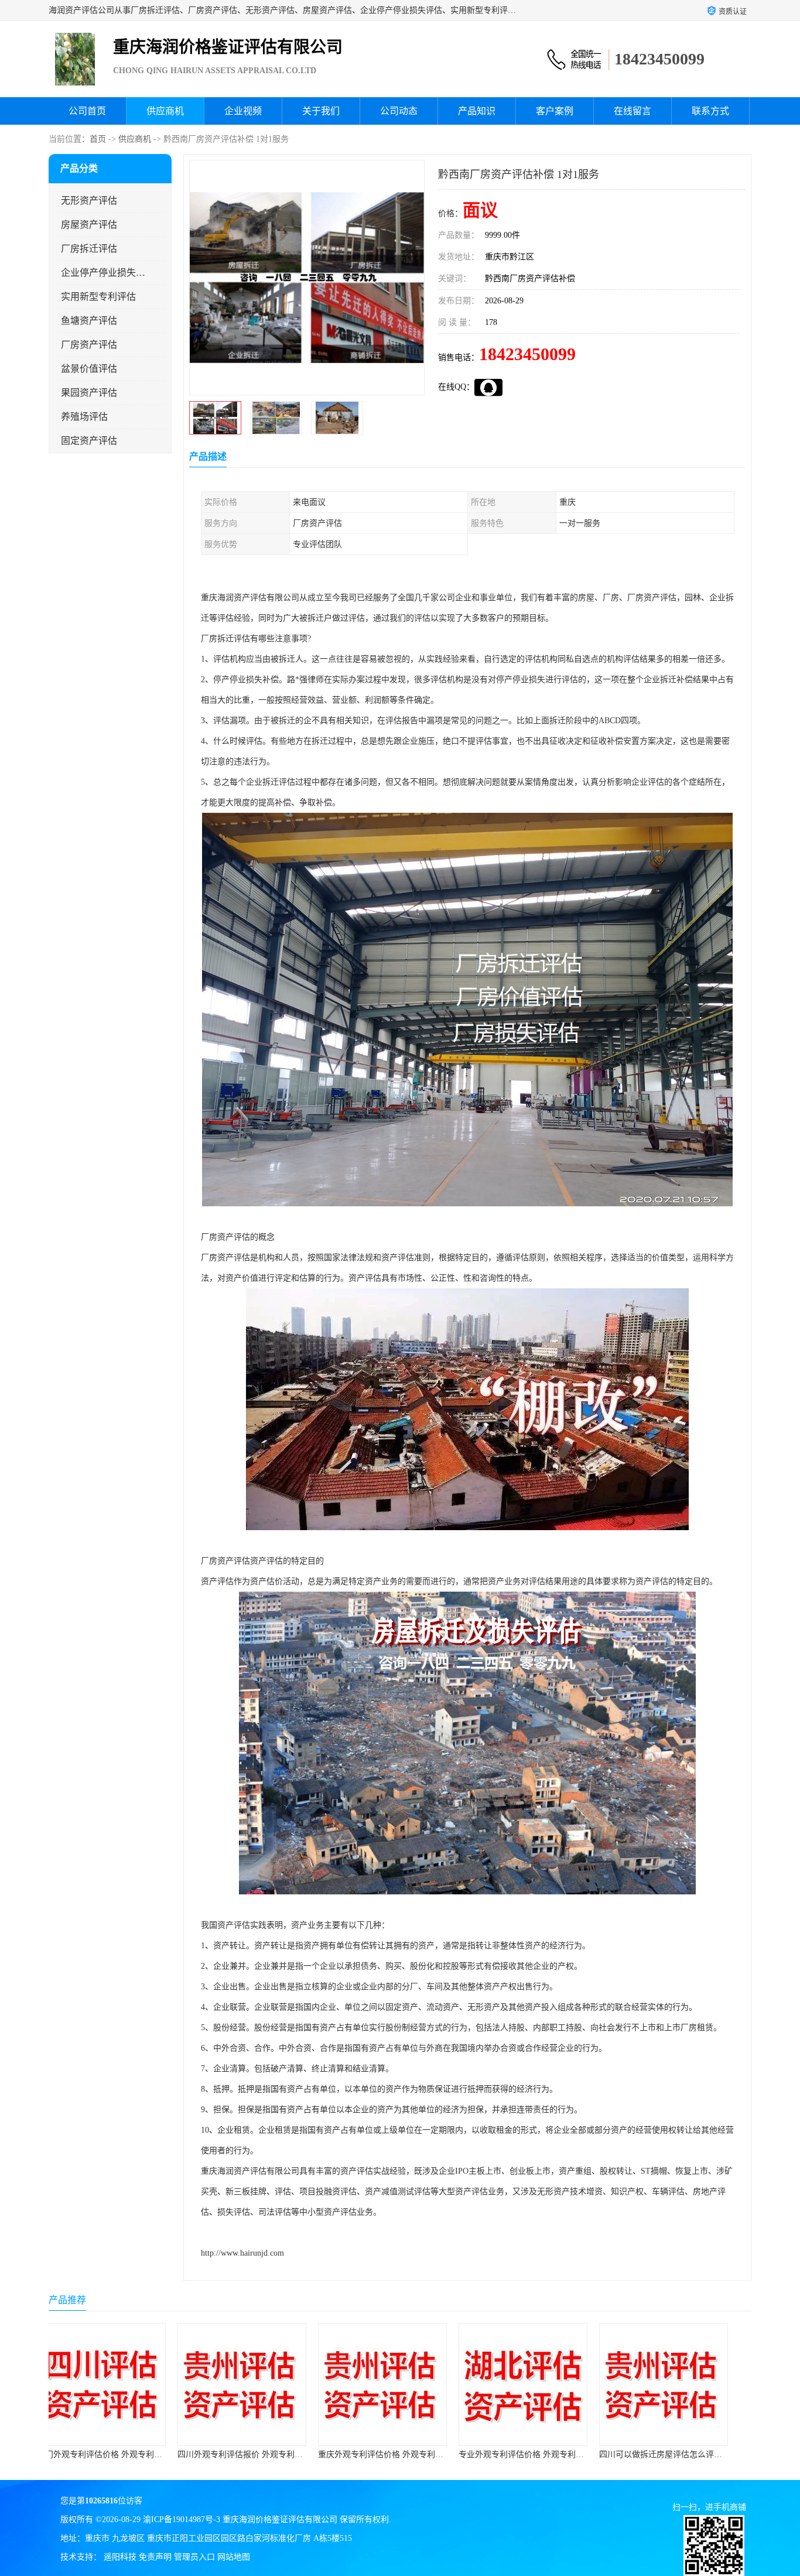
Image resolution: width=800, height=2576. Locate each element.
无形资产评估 (89, 201)
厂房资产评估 (89, 345)
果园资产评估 (89, 393)
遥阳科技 (120, 2557)
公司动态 (399, 111)
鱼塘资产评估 (89, 321)
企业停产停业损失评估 (103, 273)
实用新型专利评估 (98, 297)
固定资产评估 (89, 441)
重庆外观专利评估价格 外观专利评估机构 (270, 2454)
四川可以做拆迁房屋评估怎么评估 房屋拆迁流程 (563, 2454)
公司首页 (87, 111)
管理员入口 (194, 2557)
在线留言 (633, 111)
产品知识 (477, 111)
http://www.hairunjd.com (242, 2253)
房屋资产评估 (89, 225)
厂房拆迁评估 (89, 249)
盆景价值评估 (89, 369)
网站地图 (234, 2557)
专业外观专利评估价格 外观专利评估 (402, 2454)
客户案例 (555, 111)
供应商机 (165, 111)
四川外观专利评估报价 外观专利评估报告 (129, 2454)
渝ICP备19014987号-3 (182, 2519)
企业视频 (243, 111)
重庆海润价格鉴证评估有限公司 (280, 2519)
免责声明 (155, 2557)
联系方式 (710, 111)
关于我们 (321, 111)
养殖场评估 (84, 417)
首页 (98, 139)
